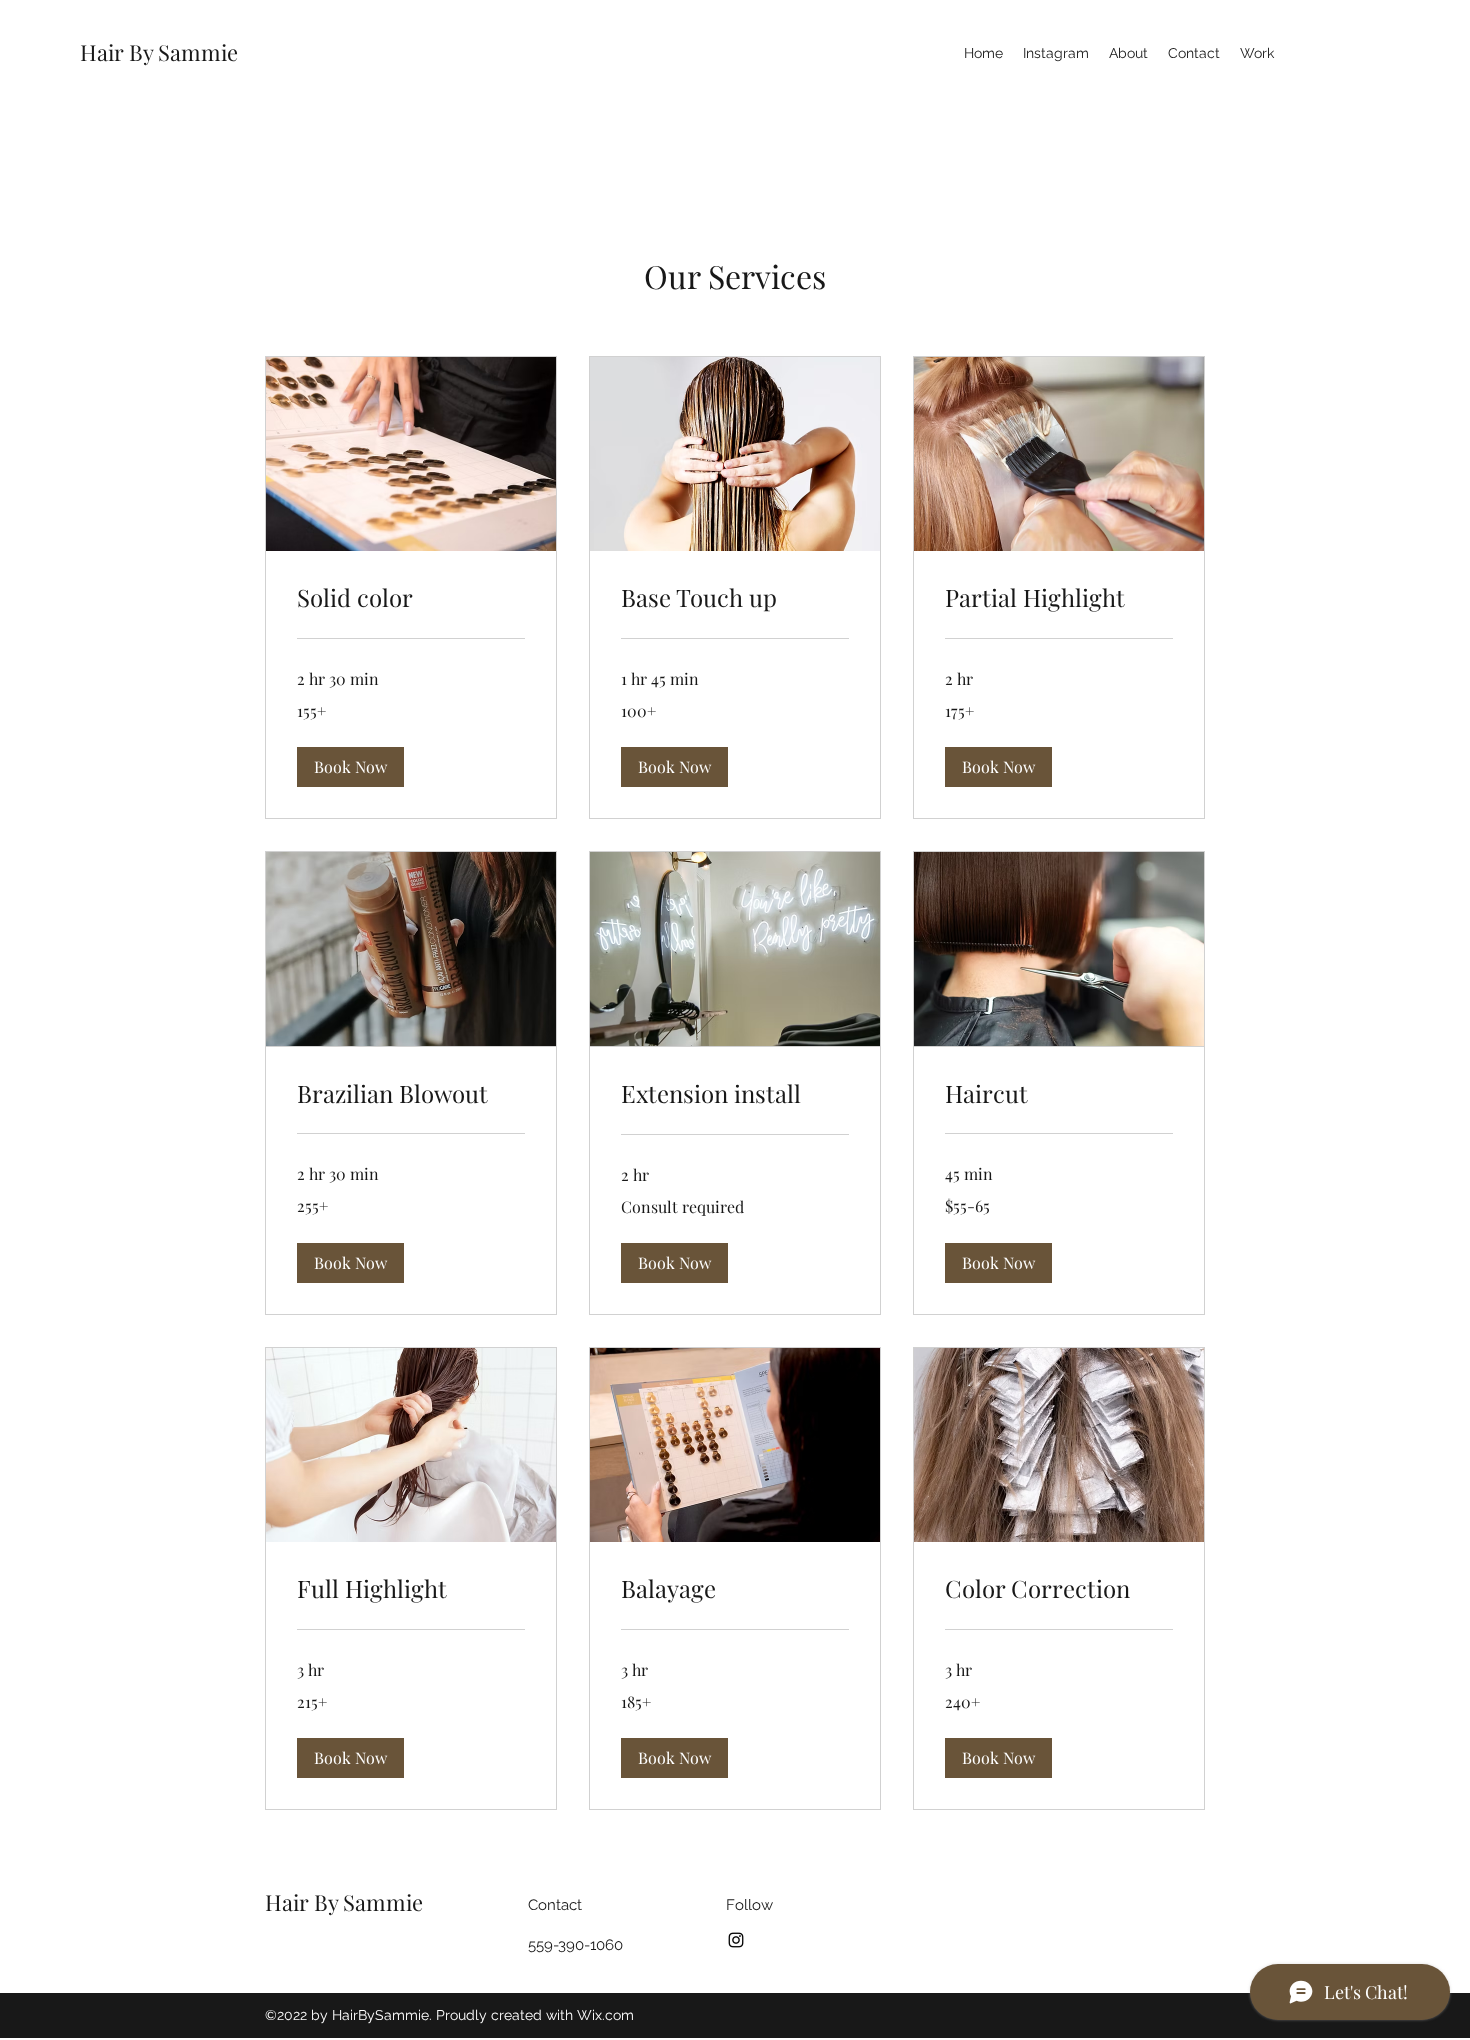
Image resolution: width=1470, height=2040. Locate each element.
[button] (350, 767)
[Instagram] (736, 1940)
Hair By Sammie (161, 52)
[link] (411, 598)
